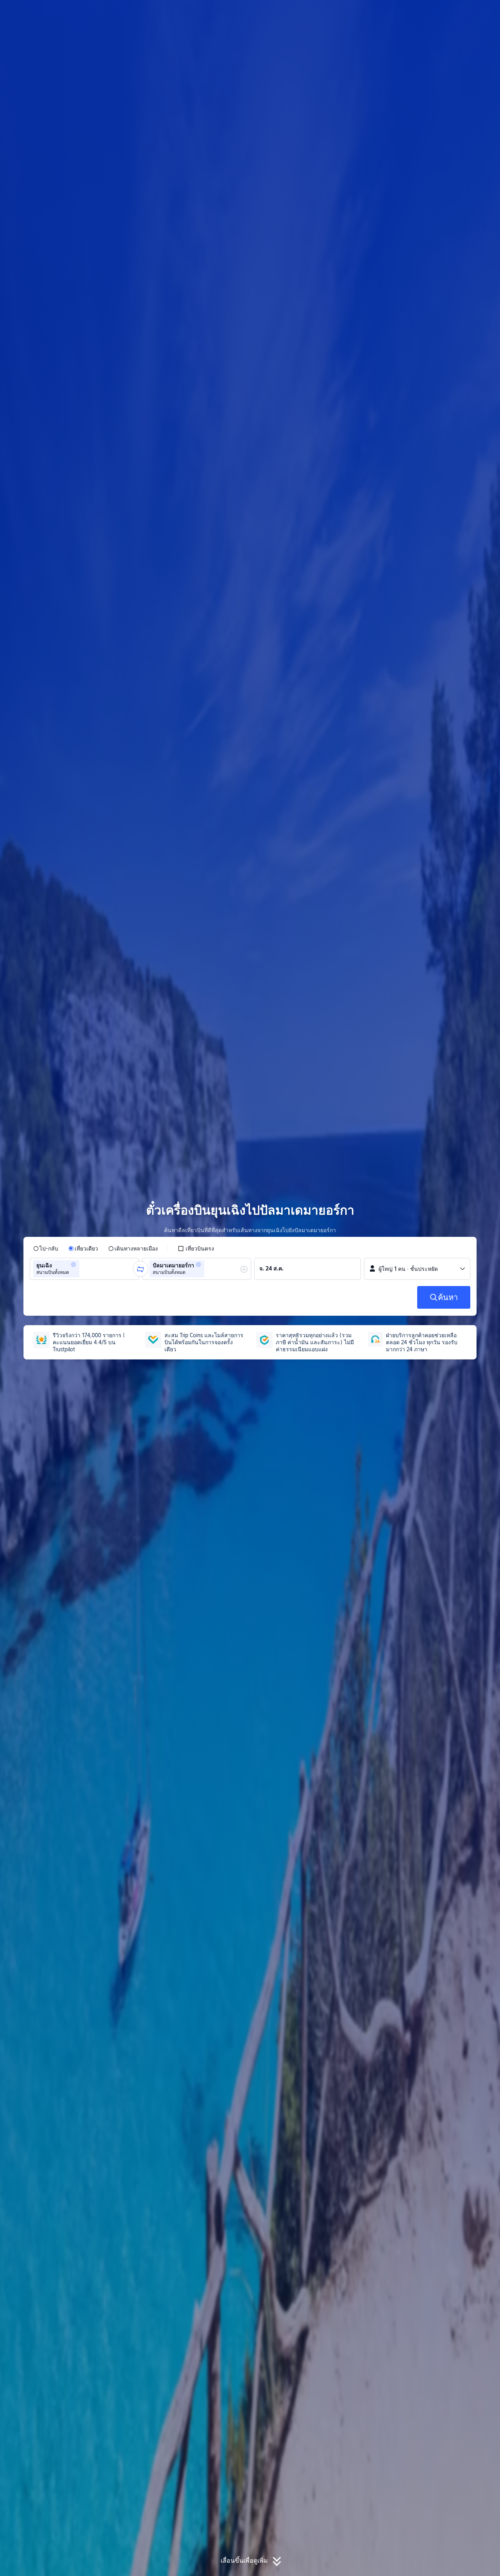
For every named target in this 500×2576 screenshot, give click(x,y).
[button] (437, 13)
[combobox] (84, 1269)
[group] (84, 1269)
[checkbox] (196, 1249)
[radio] (46, 1249)
